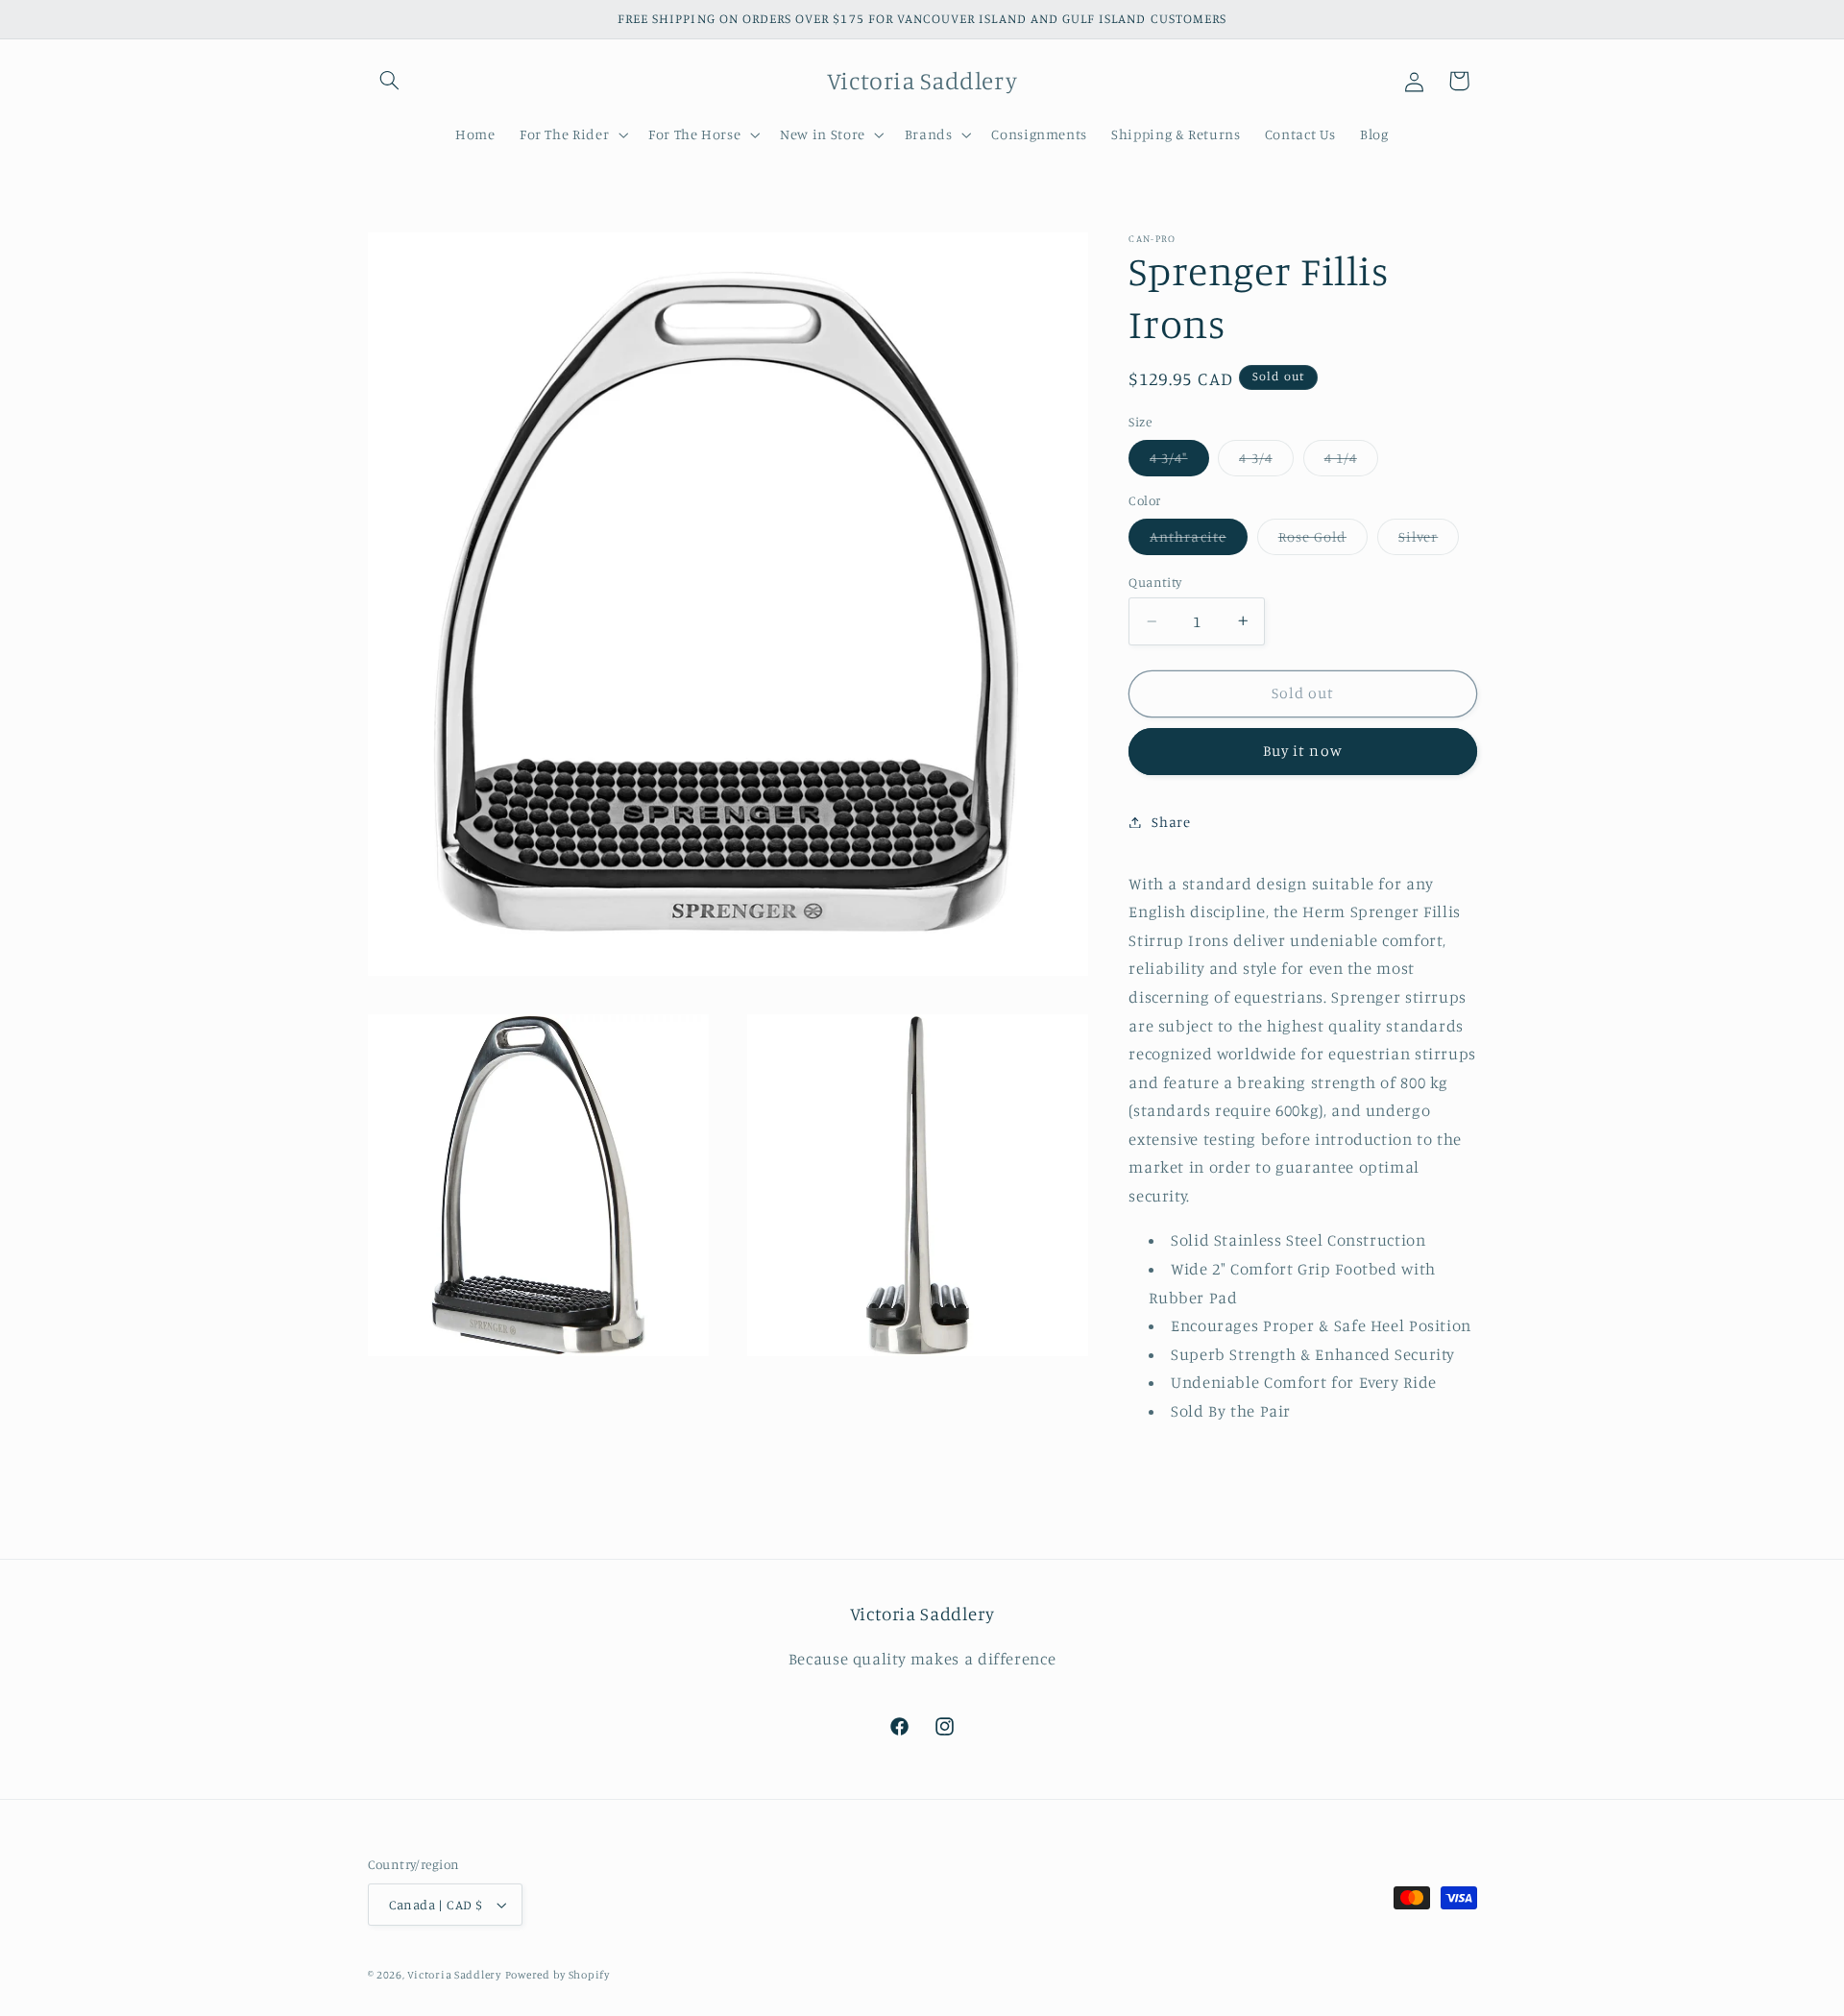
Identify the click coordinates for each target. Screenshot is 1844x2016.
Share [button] (1171, 822)
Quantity (1155, 582)
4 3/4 (1266, 462)
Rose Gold (1323, 541)
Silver (1429, 541)
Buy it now (1303, 751)
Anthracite (1199, 541)
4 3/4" (1179, 462)
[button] (390, 81)
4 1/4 (1351, 462)
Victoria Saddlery (454, 1975)
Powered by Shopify (558, 1975)
